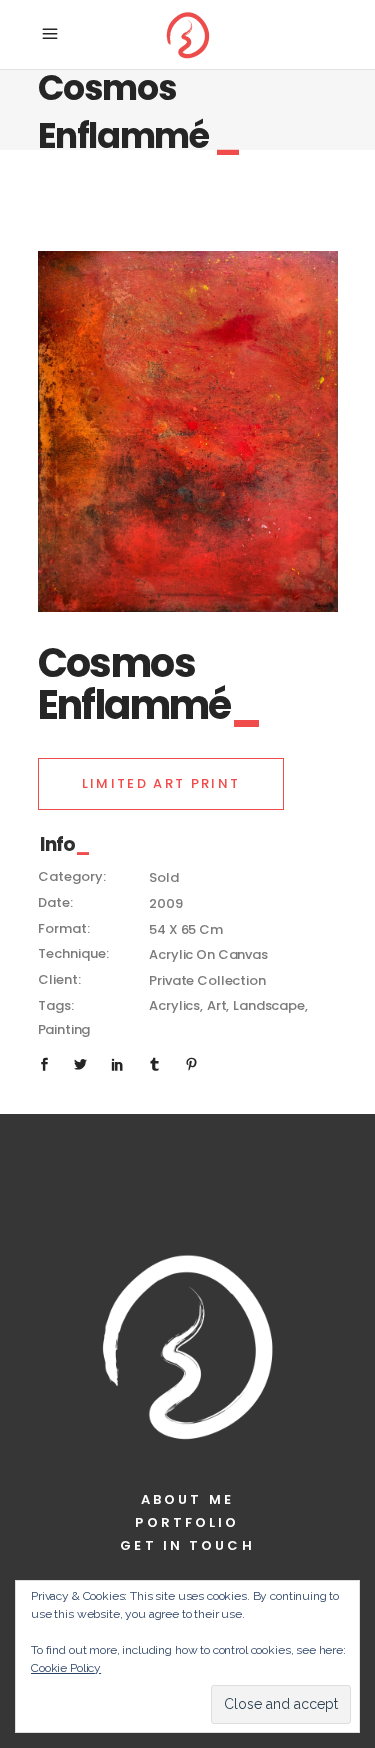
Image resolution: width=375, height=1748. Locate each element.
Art (217, 1005)
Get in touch (187, 1545)
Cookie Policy (66, 1668)
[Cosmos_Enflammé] (188, 431)
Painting (64, 1029)
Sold (163, 877)
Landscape (269, 1005)
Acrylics (174, 1005)
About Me (187, 1499)
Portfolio (187, 1522)
